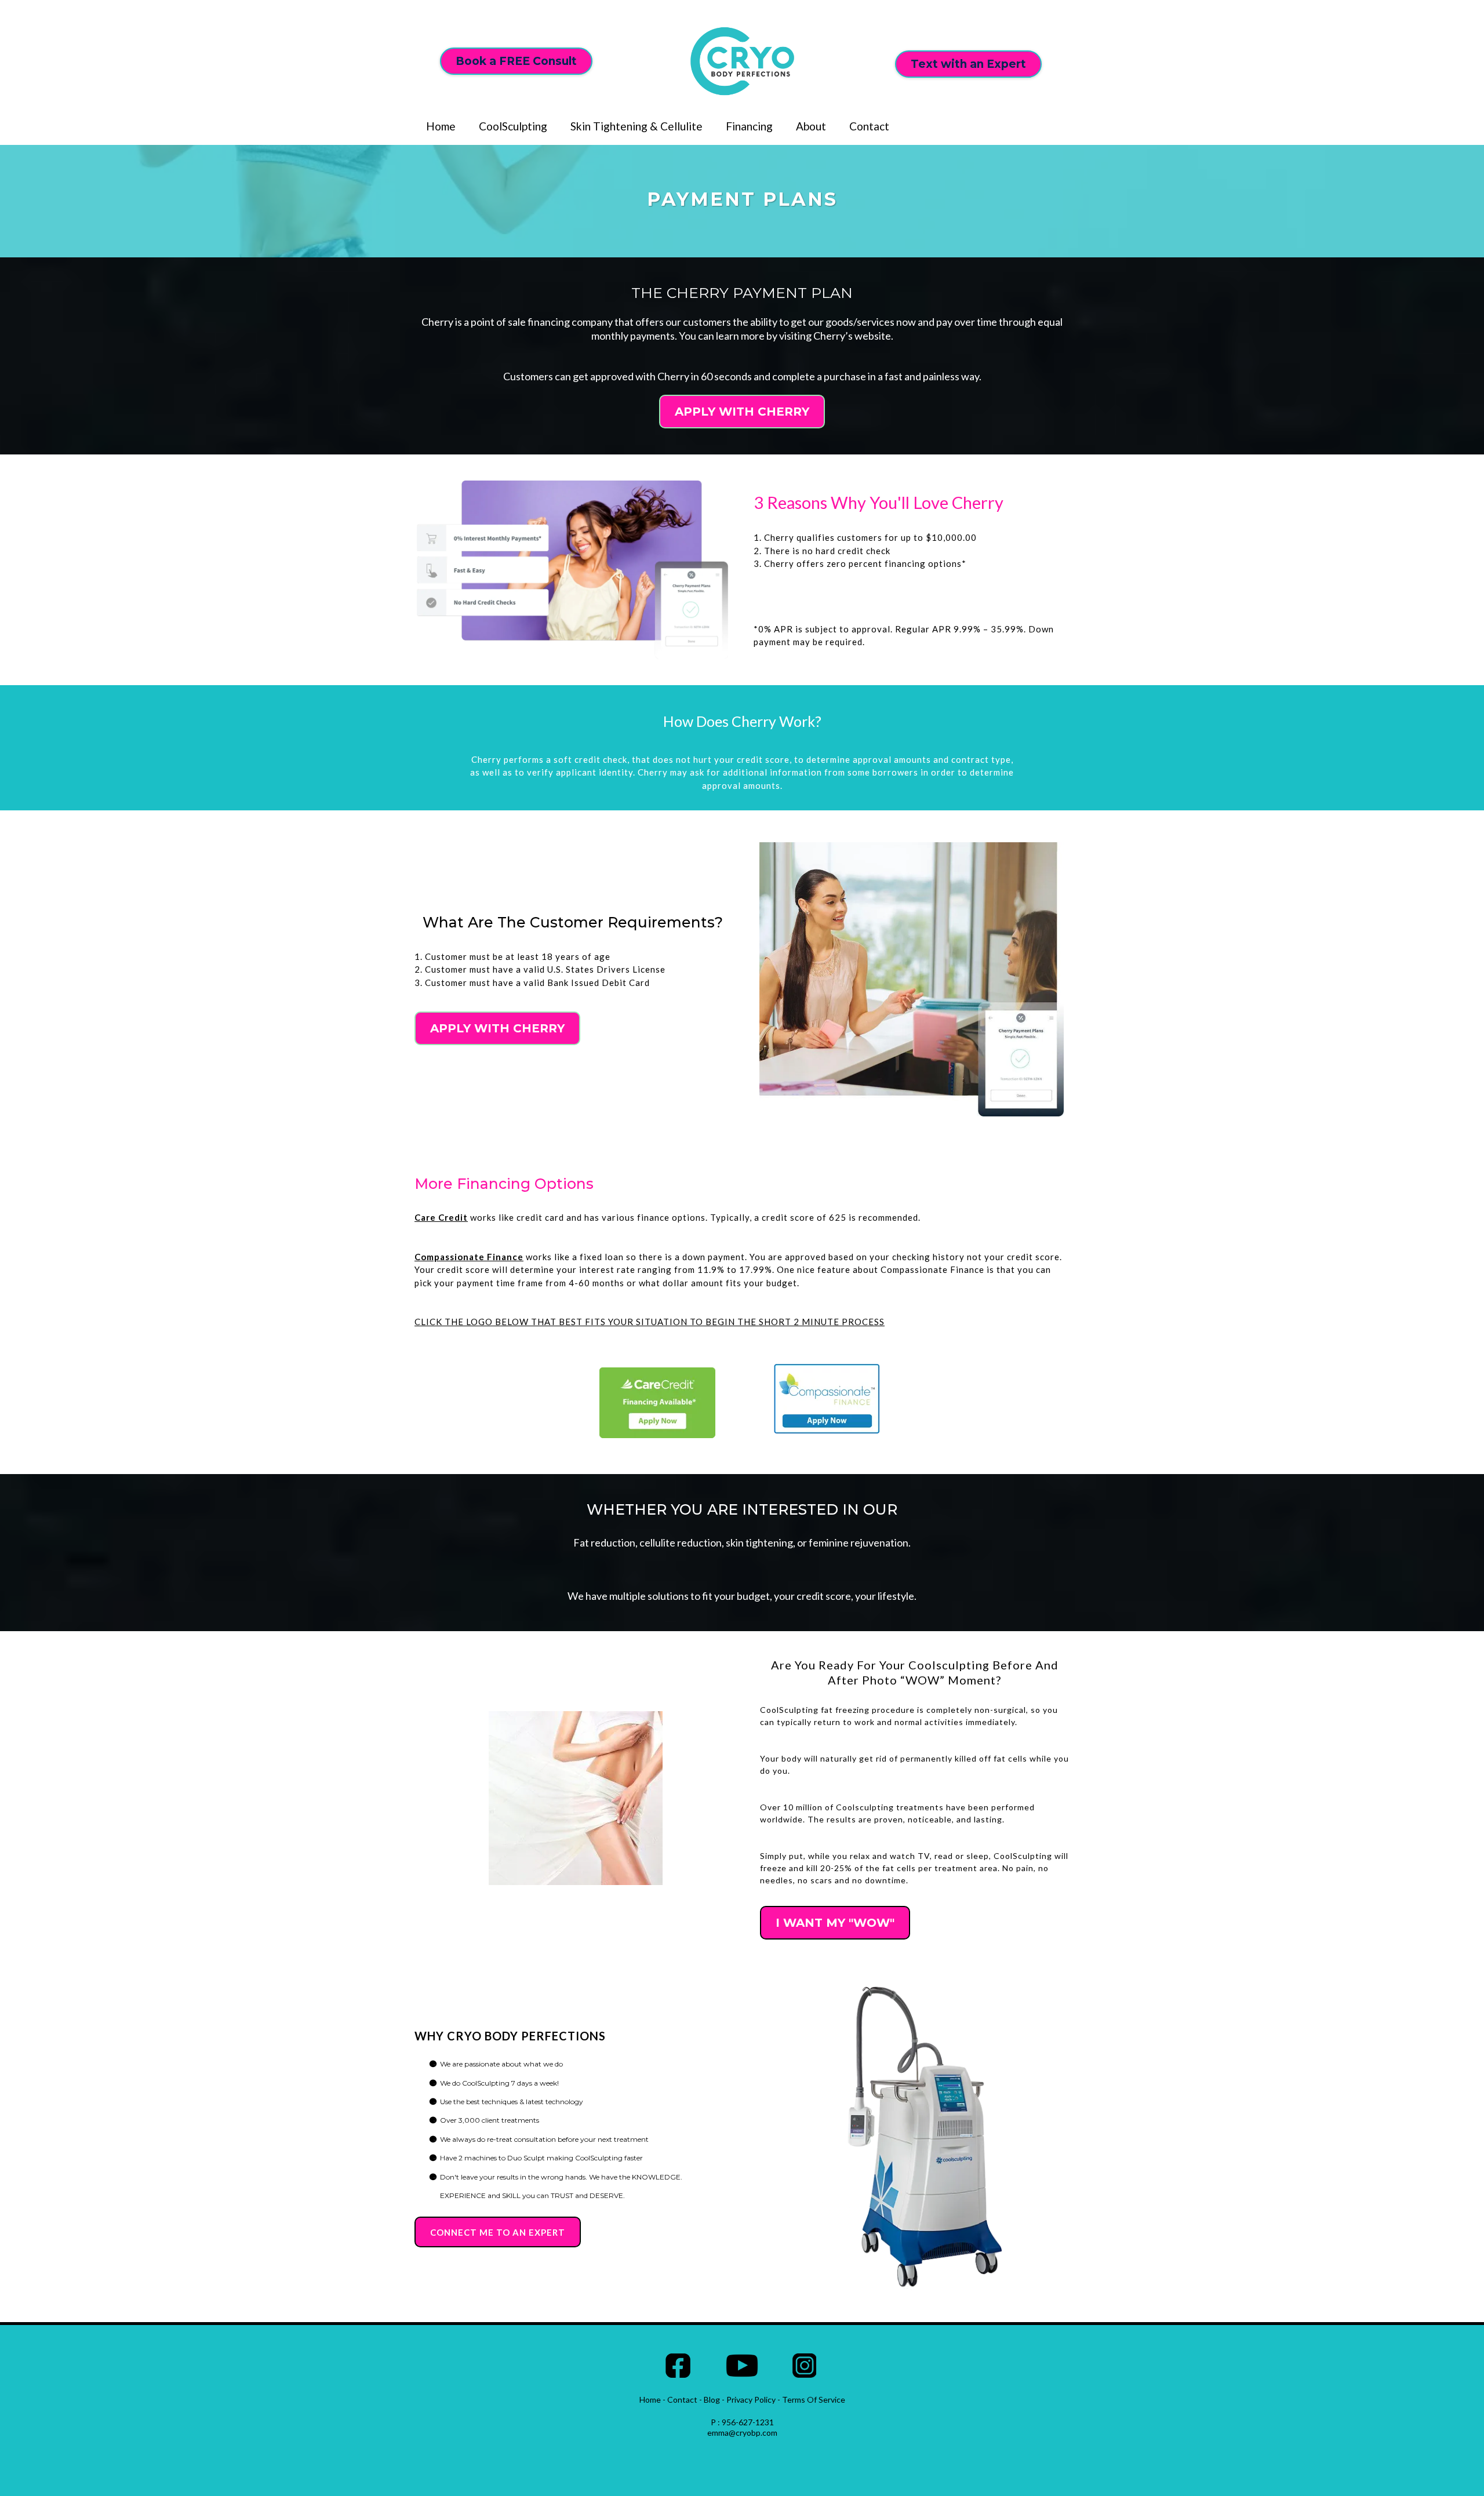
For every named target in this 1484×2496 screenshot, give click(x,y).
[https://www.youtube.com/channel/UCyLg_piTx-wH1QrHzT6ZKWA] (742, 2366)
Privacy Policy (751, 2399)
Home (441, 126)
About (811, 126)
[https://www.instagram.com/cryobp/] (805, 2366)
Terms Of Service (814, 2399)
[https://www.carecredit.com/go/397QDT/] (658, 1403)
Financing (749, 126)
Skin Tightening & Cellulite (636, 126)
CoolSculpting (513, 126)
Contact (869, 126)
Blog (712, 2399)
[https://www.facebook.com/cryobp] (678, 2366)
